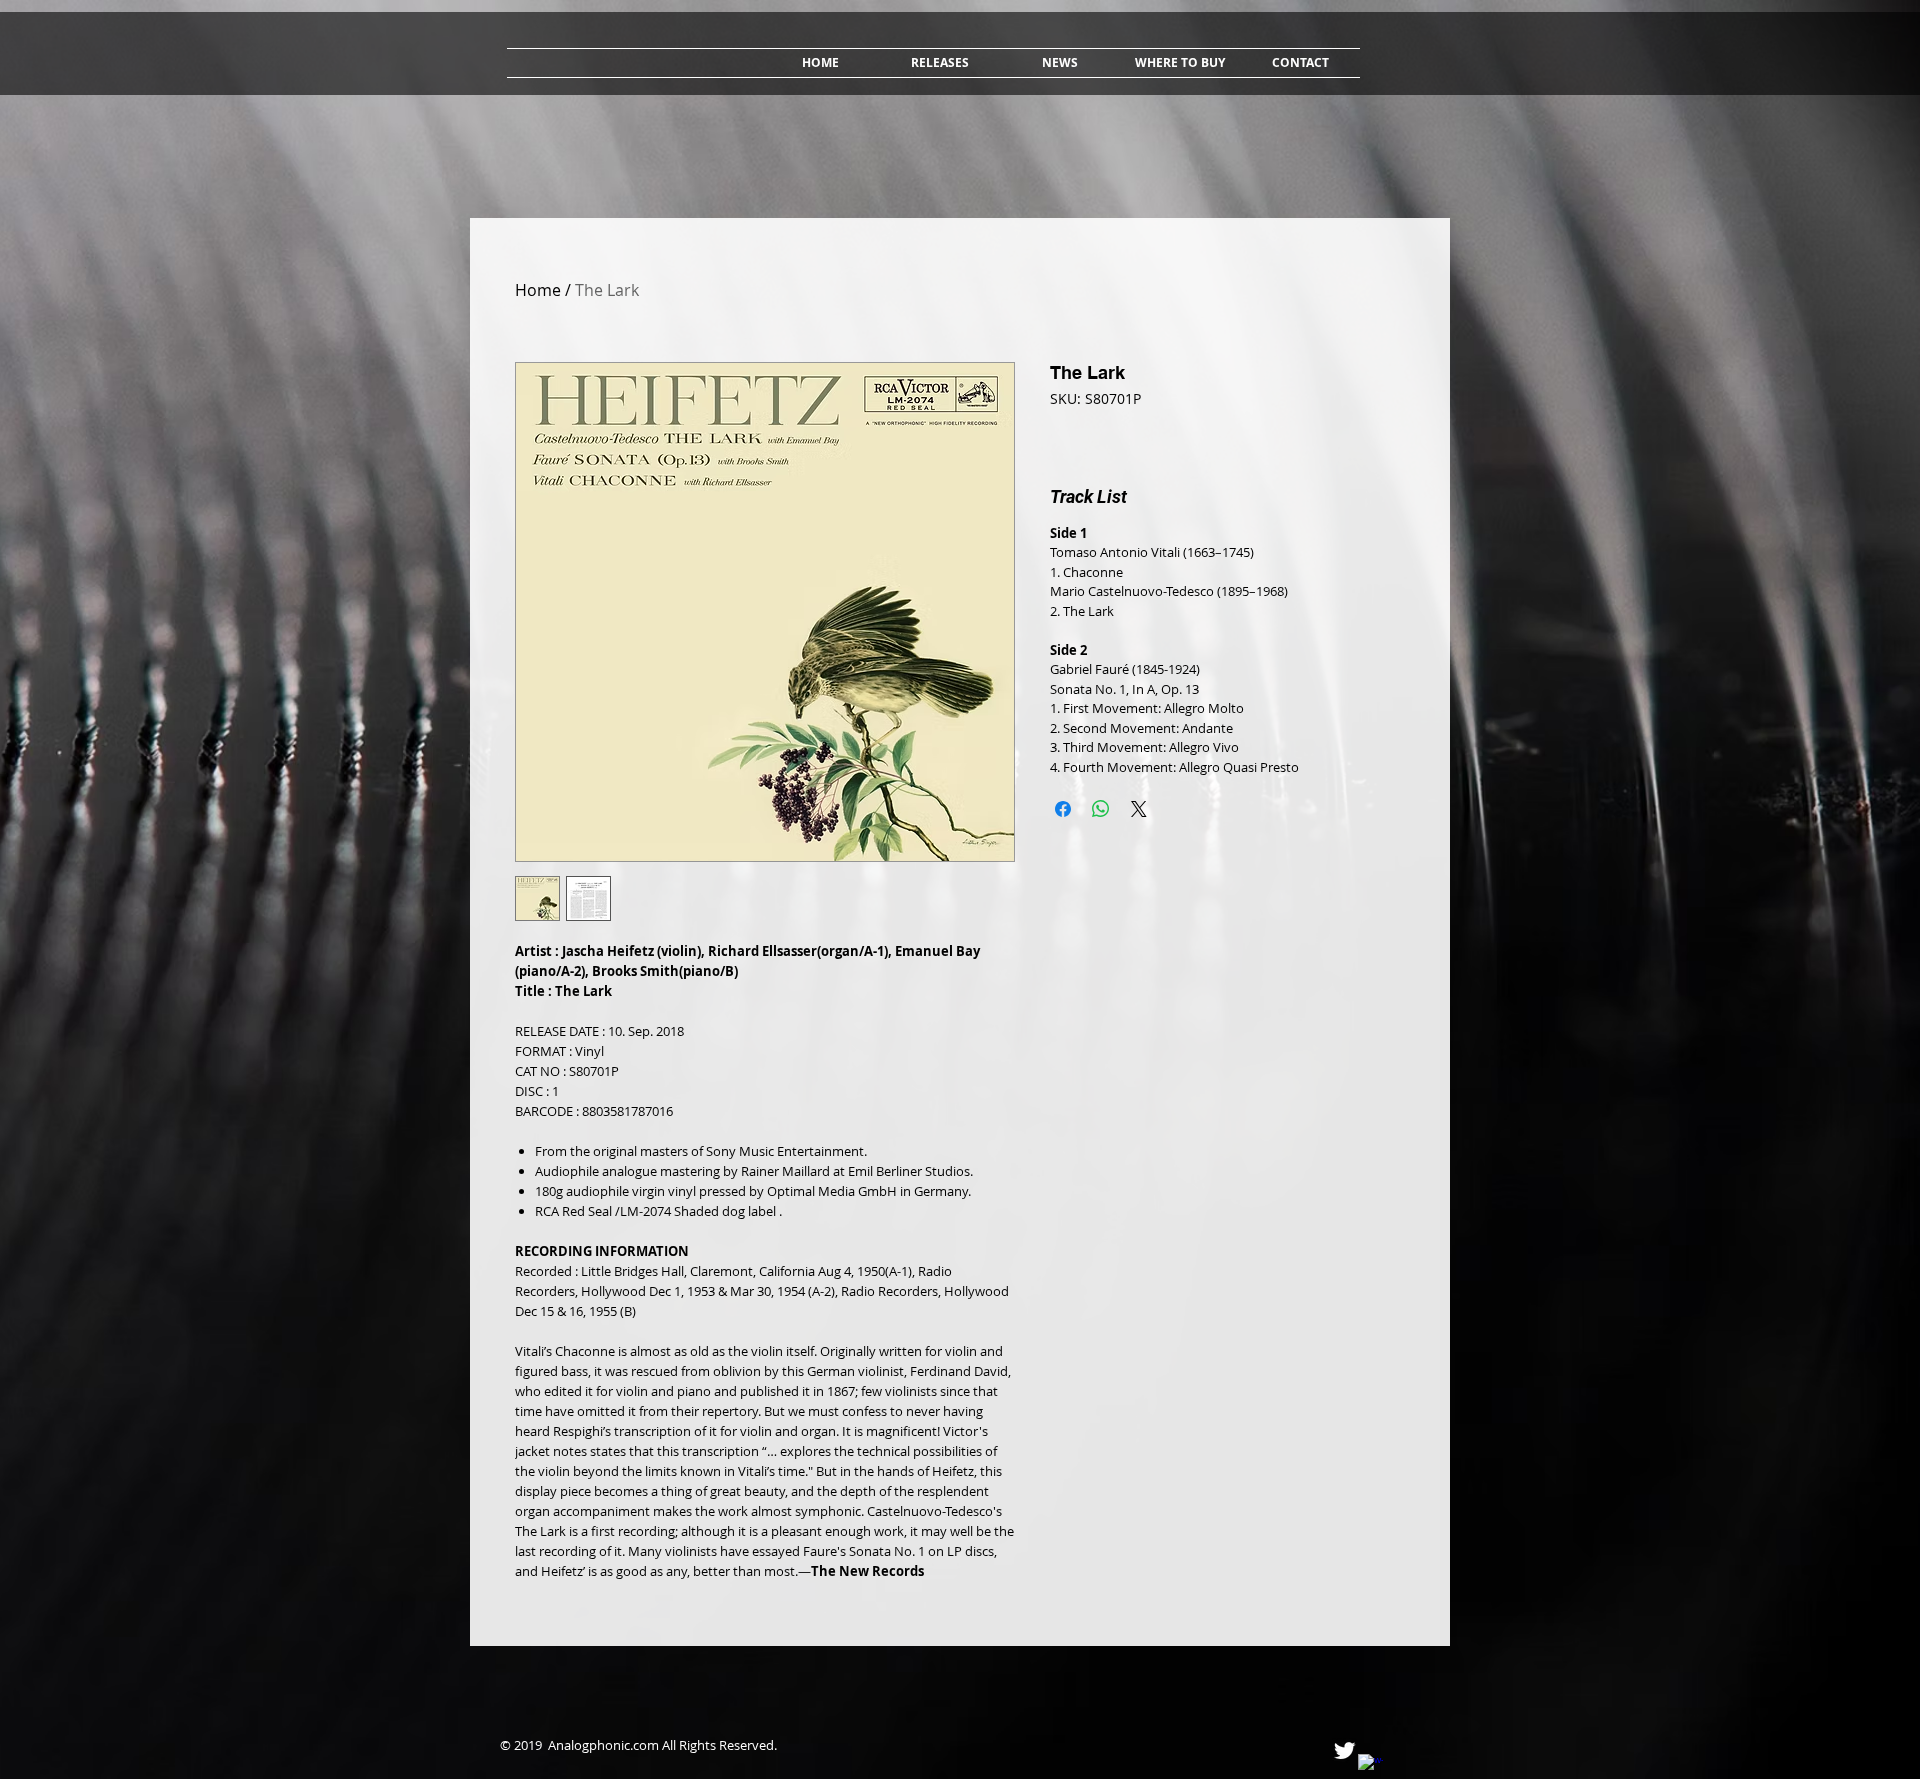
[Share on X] (1139, 809)
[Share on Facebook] (1063, 809)
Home (538, 290)
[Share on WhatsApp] (1101, 809)
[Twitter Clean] (1344, 1750)
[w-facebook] (1370, 1766)
